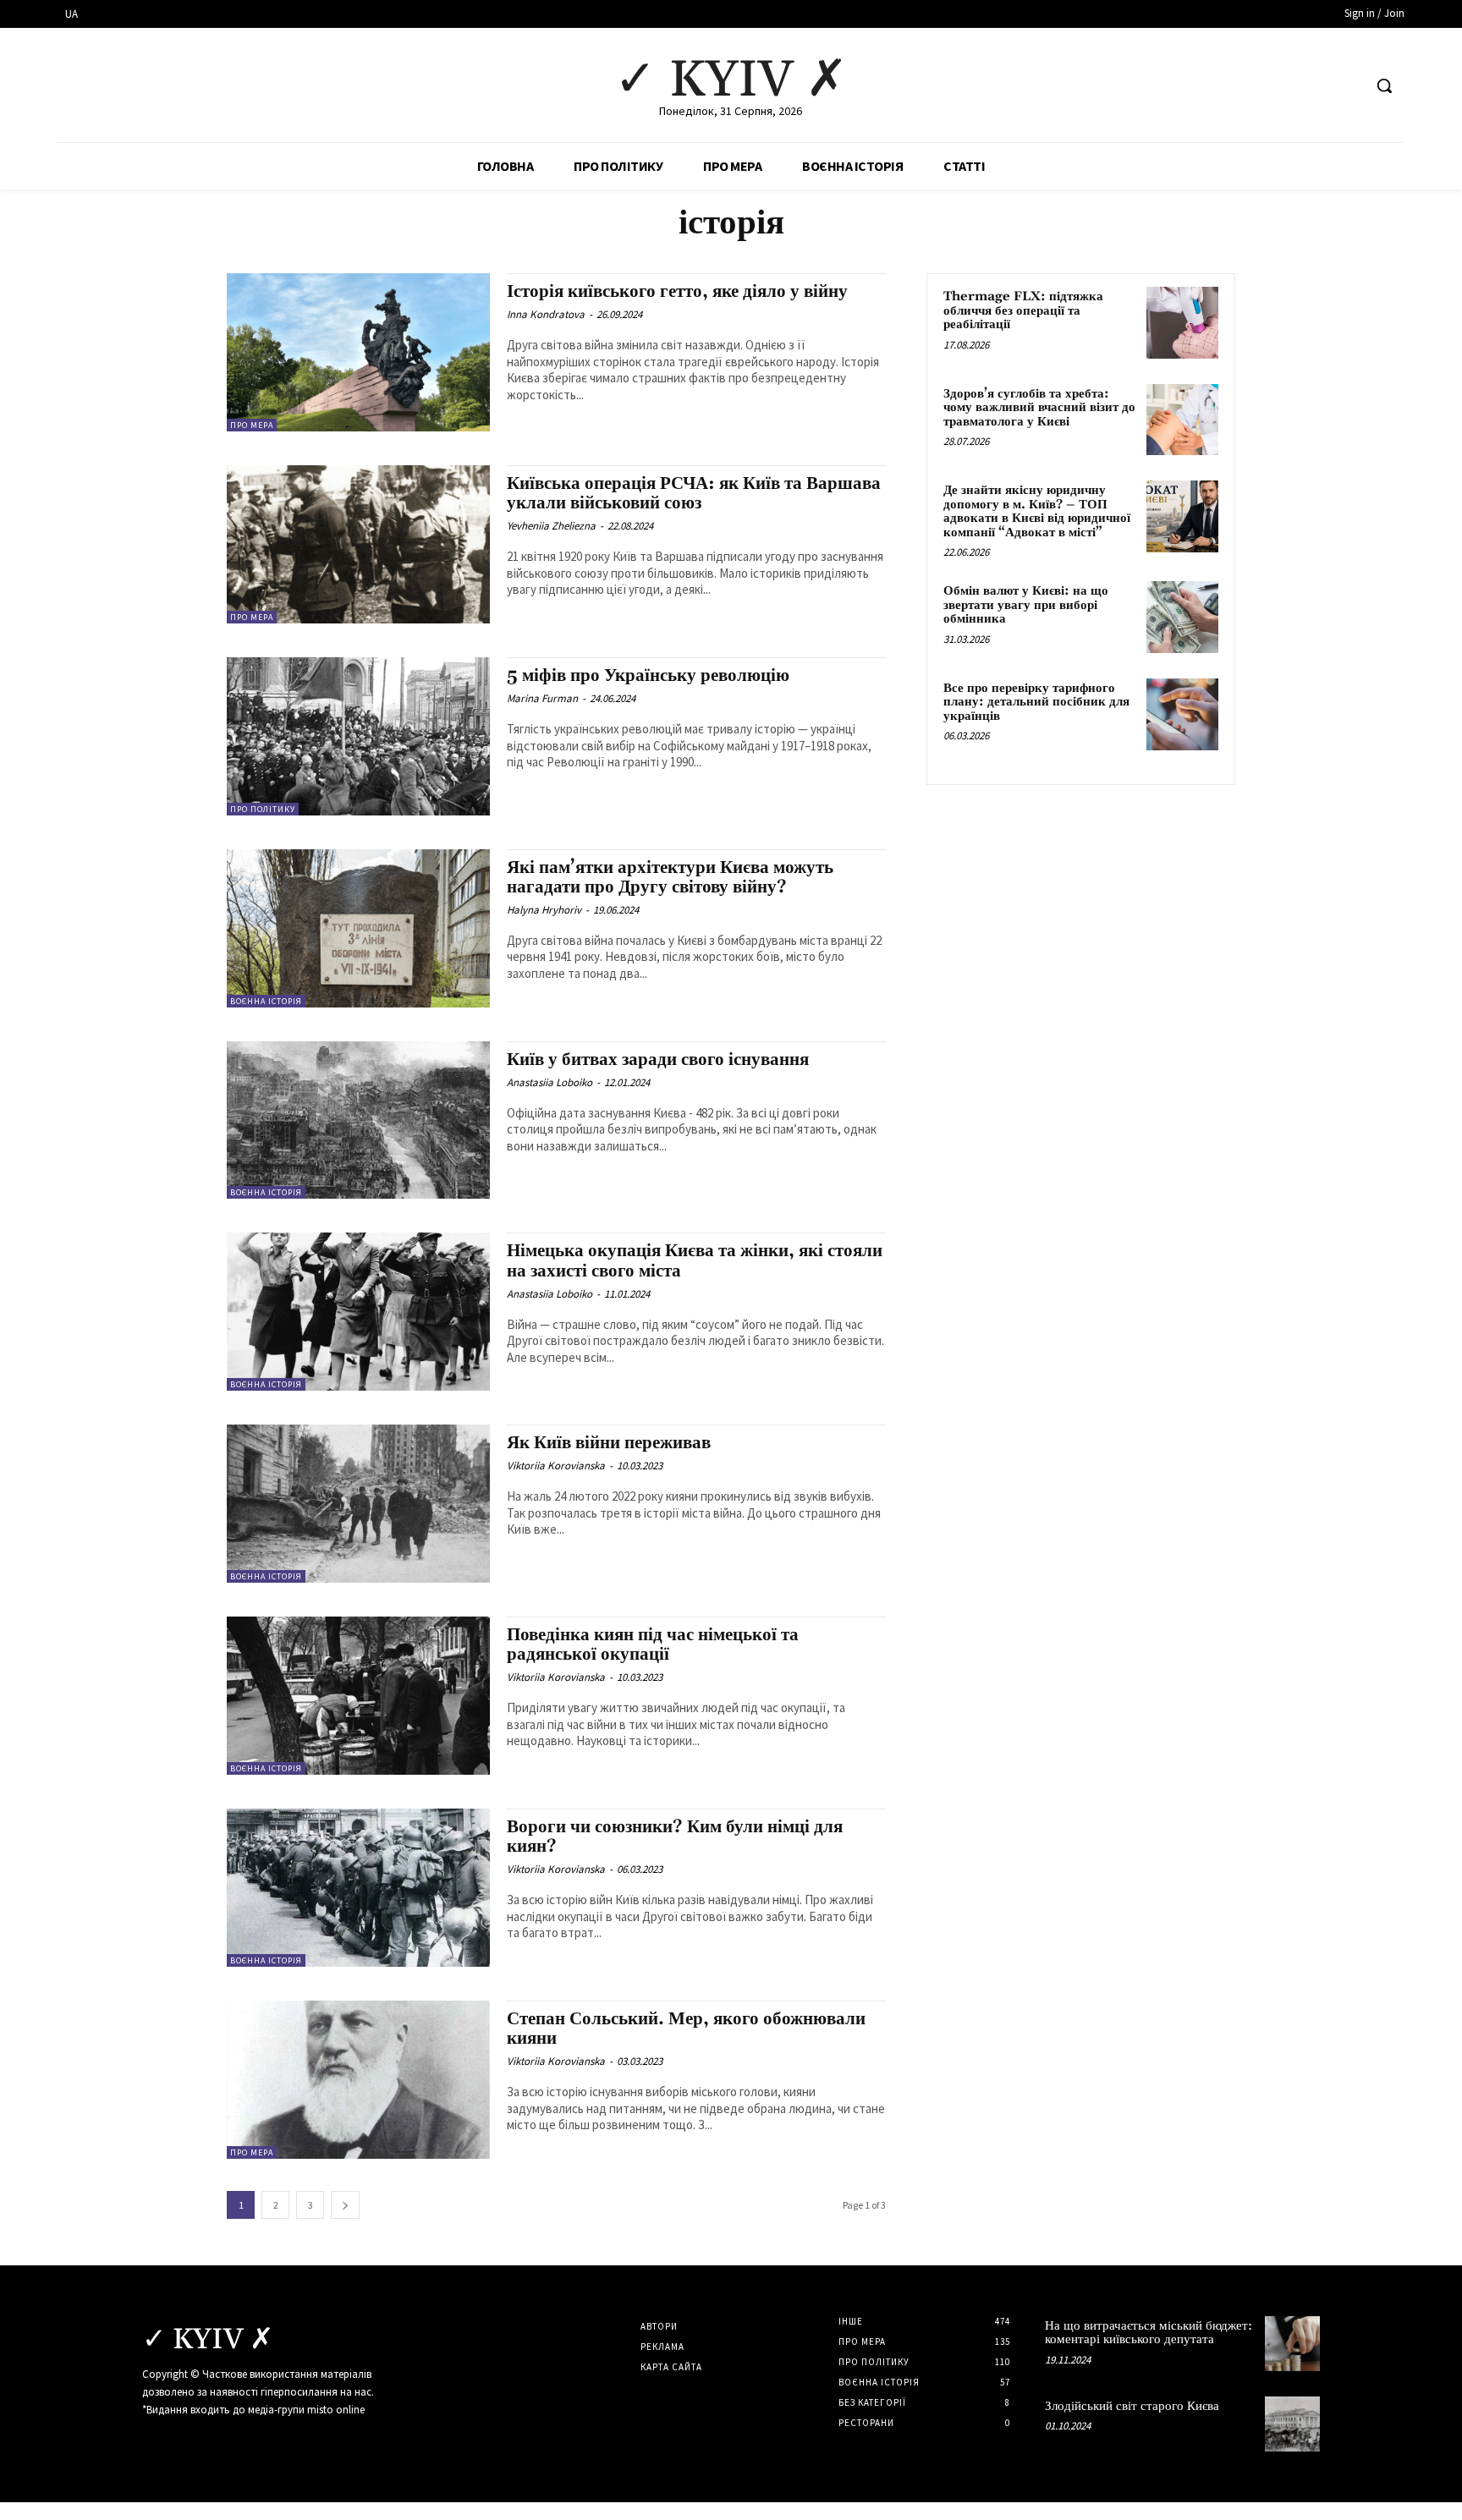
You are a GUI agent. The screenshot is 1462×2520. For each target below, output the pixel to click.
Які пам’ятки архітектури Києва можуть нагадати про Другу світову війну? (670, 878)
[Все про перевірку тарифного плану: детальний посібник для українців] (1182, 714)
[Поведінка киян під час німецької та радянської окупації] (358, 1696)
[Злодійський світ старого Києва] (1292, 2424)
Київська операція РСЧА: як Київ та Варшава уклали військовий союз (694, 494)
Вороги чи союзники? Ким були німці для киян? (675, 1837)
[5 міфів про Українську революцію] (358, 736)
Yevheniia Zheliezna (551, 526)
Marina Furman (542, 698)
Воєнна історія (266, 1001)
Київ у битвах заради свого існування (658, 1060)
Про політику (263, 809)
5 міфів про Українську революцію (648, 676)
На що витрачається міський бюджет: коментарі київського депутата (1149, 2333)
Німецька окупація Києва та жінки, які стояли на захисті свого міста (695, 1261)
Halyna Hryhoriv (544, 910)
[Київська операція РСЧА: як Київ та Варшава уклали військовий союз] (358, 544)
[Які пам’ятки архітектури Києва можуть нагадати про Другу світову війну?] (358, 928)
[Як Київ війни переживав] (358, 1504)
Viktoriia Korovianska (556, 1466)
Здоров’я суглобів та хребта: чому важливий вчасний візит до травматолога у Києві (1039, 408)
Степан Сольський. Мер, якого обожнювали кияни (688, 2029)
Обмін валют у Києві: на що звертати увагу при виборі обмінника (1026, 605)
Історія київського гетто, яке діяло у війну (677, 292)
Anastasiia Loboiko (550, 1082)
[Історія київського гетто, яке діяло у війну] (358, 352)
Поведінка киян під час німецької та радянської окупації (653, 1645)
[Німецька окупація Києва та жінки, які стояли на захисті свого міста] (358, 1312)
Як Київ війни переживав (609, 1443)
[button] (1384, 85)
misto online (336, 2410)
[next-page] (345, 2205)
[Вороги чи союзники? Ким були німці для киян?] (358, 1888)
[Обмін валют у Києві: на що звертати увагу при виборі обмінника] (1182, 617)
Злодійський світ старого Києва (1132, 2406)
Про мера (252, 425)
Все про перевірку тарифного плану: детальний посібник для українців (1036, 702)
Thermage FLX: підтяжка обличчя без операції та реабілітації (1023, 310)
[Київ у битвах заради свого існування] (358, 1120)
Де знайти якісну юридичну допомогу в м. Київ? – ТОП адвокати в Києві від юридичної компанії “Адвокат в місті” (1037, 511)
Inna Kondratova (546, 314)
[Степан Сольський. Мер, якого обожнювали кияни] (358, 2080)
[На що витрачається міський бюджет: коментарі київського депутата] (1292, 2344)
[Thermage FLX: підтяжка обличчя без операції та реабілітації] (1182, 323)
